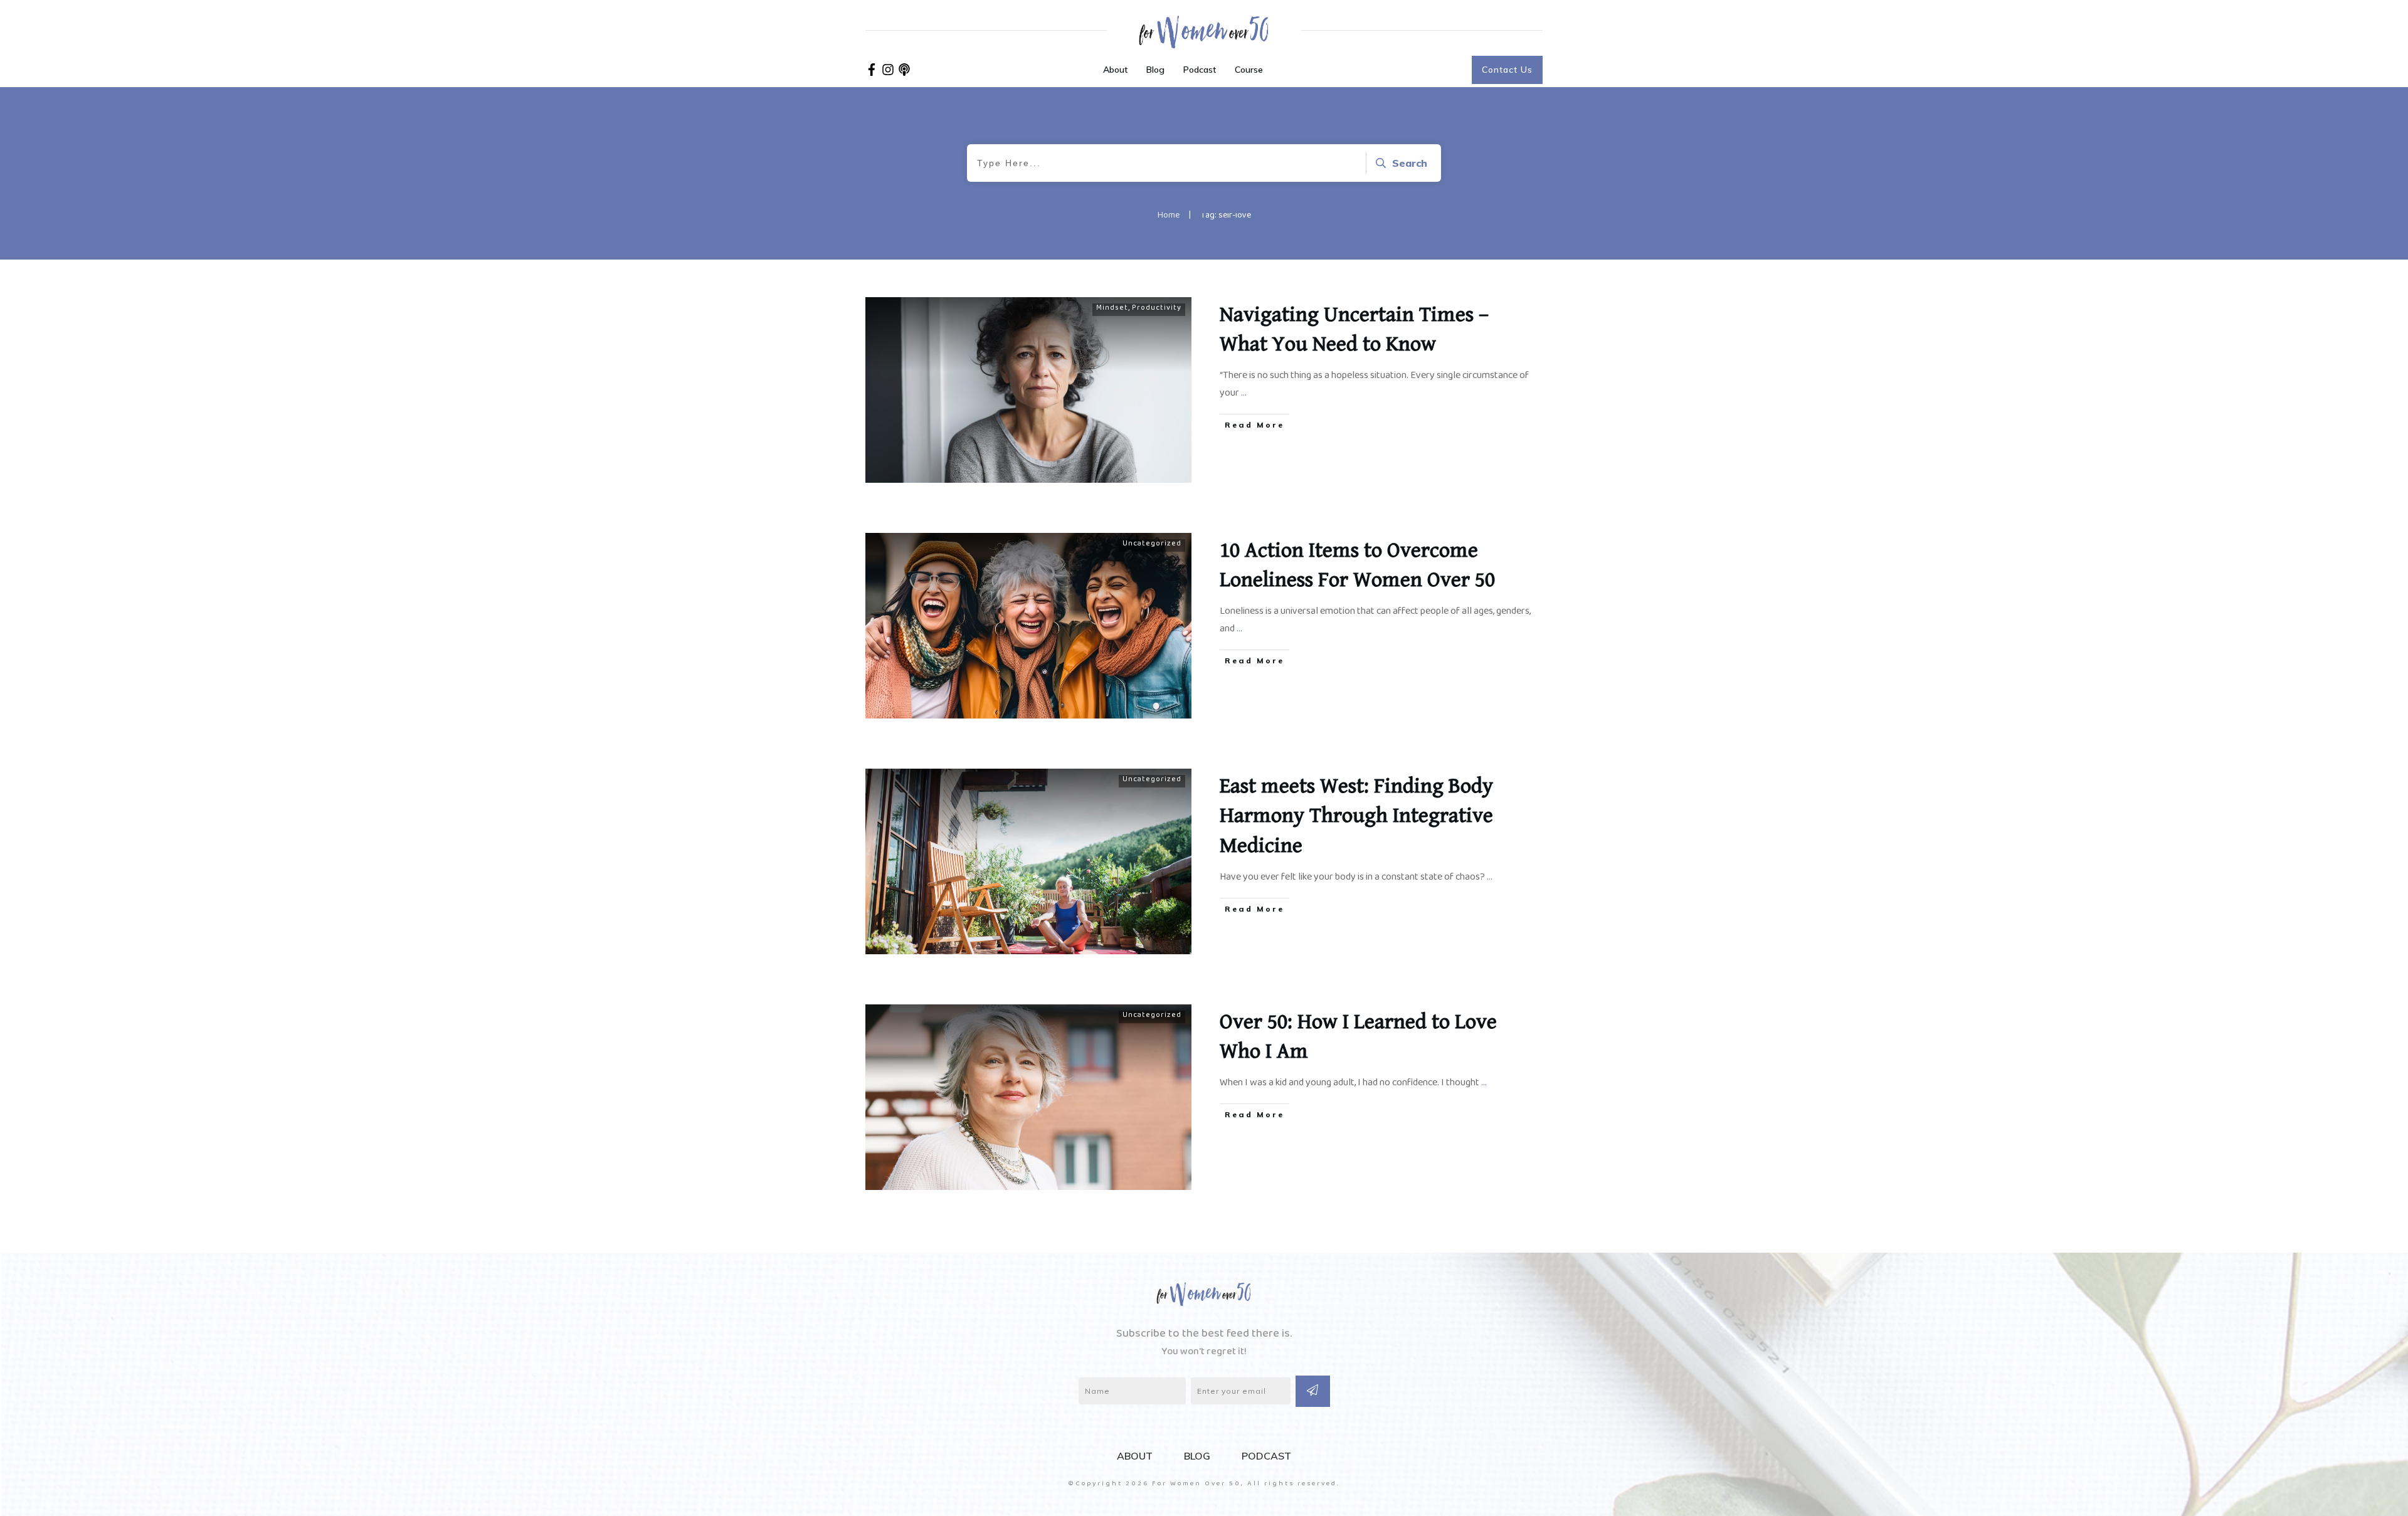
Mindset (1112, 309)
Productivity (1157, 309)
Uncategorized (1152, 545)
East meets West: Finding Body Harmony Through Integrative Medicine (1356, 816)
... (1244, 395)
